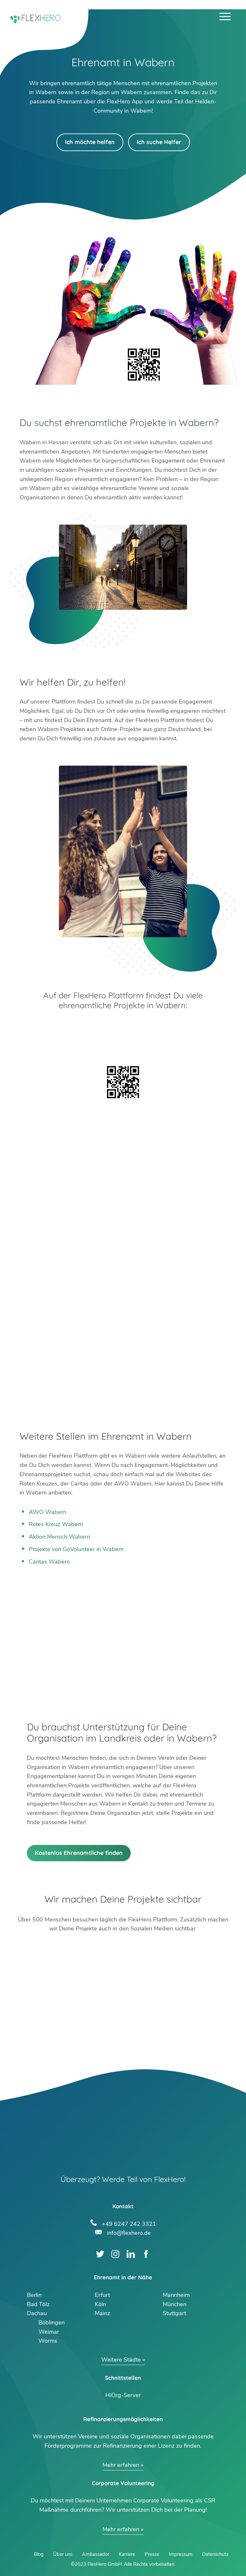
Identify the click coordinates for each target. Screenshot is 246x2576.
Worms (48, 2341)
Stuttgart (174, 2313)
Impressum (181, 2554)
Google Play (123, 1027)
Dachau (37, 2313)
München (175, 2304)
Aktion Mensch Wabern (59, 1537)
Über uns (63, 2554)
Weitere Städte (121, 2360)
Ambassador (96, 2554)
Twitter (100, 2254)
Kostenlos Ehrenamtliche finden (79, 1853)
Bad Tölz (38, 2304)
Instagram (115, 2254)
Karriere (127, 2554)
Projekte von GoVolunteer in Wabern (76, 1549)
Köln (100, 2304)
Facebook (146, 2254)
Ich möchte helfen (90, 142)
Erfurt (102, 2295)
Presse (152, 2554)
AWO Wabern (48, 1512)
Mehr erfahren (121, 2465)
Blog (39, 2554)
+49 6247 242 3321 (129, 2223)
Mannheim (176, 2295)
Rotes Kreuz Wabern (56, 1524)
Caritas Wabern (49, 1562)
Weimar (49, 2332)
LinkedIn (131, 2254)
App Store (123, 1045)
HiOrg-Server (123, 2395)
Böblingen (52, 2322)
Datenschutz (215, 2554)
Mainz (102, 2313)
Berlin (34, 2295)
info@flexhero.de (129, 2232)
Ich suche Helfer (159, 142)
